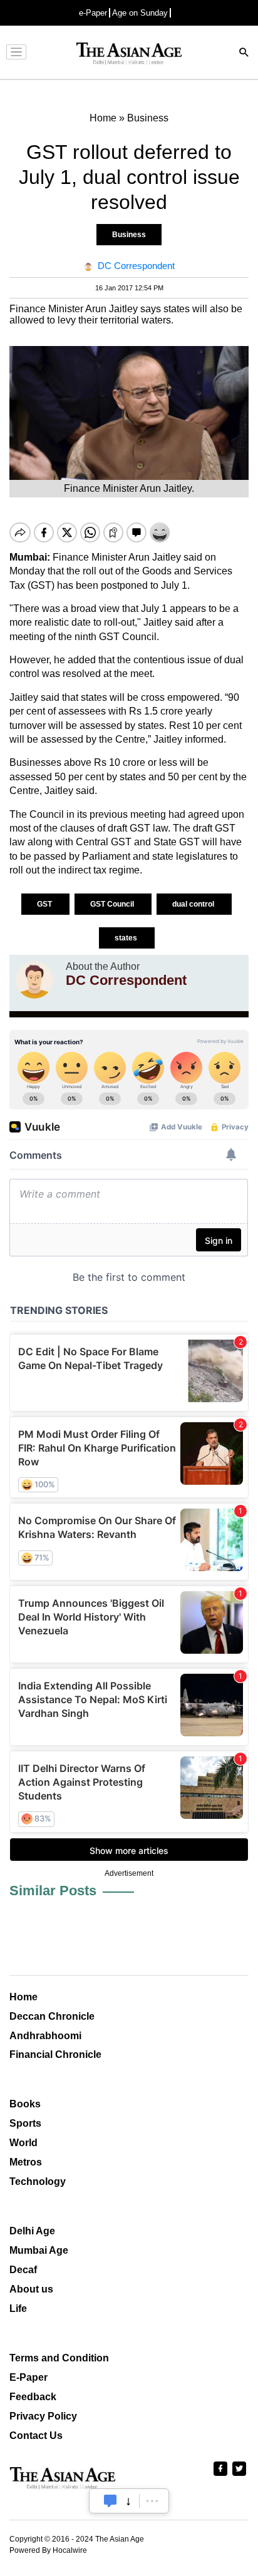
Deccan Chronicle (52, 2016)
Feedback (33, 2397)
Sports (25, 2123)
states (127, 938)
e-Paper (93, 13)
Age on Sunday (140, 13)
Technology (38, 2181)
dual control (194, 904)
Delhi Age (32, 2231)
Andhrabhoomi (45, 2036)
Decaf (23, 2270)
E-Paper (28, 2377)
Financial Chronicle (55, 2054)
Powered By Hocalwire (48, 2550)
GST (45, 904)
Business (129, 235)
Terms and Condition (59, 2358)
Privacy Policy (43, 2416)
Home (23, 1997)
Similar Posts (53, 1891)
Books (25, 2104)
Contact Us (36, 2436)
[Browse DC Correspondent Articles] (34, 980)
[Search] (244, 53)
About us (31, 2289)
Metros (26, 2162)
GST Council (113, 904)
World (23, 2143)
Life (18, 2309)
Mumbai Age (39, 2250)
